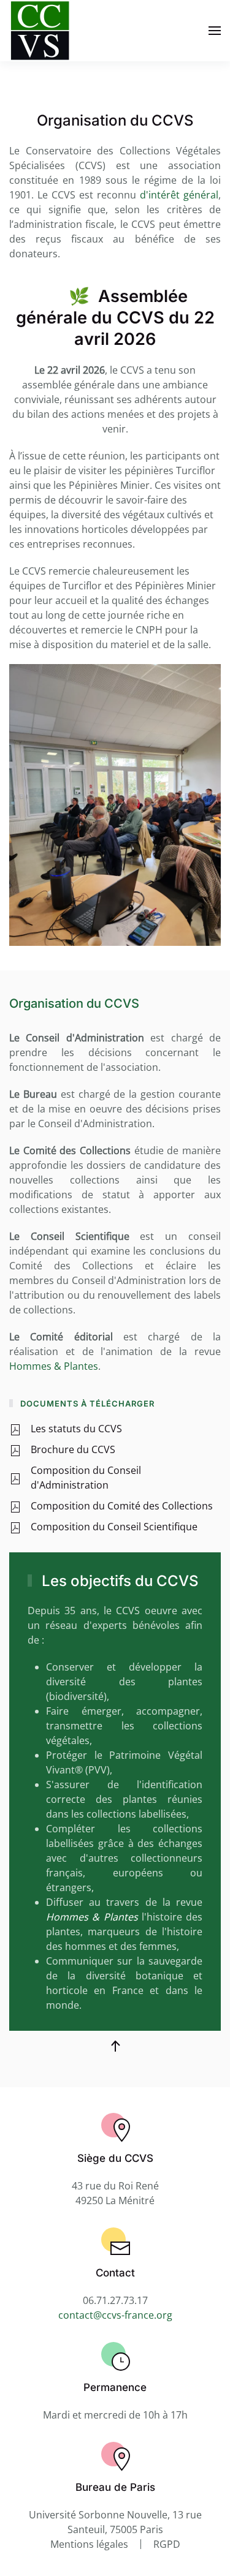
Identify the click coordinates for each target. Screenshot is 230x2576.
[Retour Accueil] (40, 31)
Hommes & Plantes (54, 1366)
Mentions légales (89, 2544)
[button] (215, 31)
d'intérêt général (179, 195)
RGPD (167, 2544)
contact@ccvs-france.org (115, 2315)
